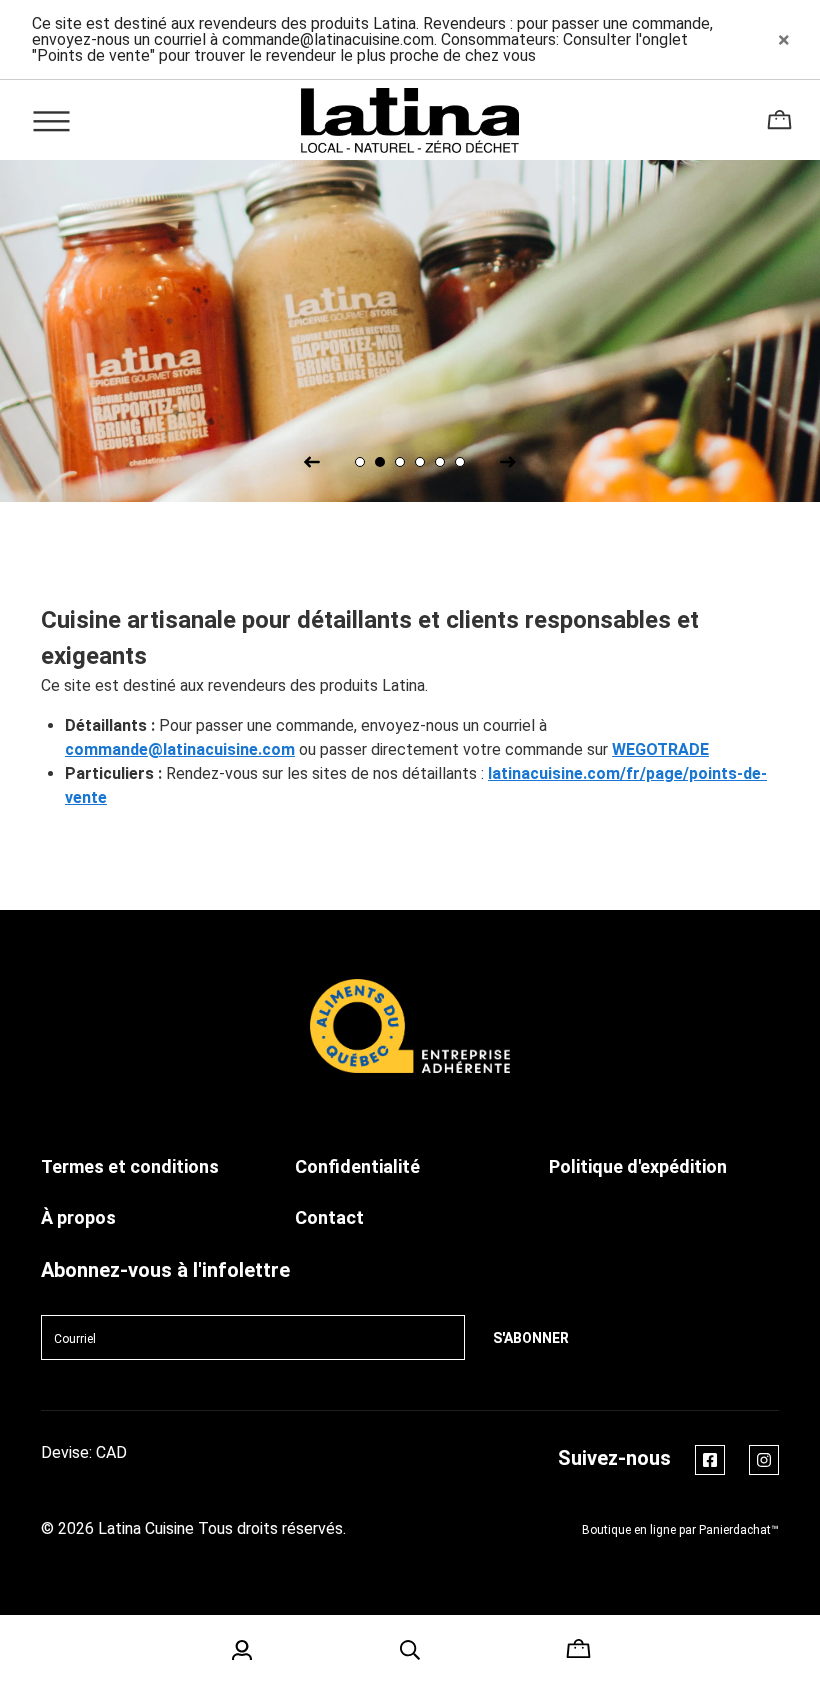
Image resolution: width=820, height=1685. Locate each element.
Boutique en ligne (629, 1530)
